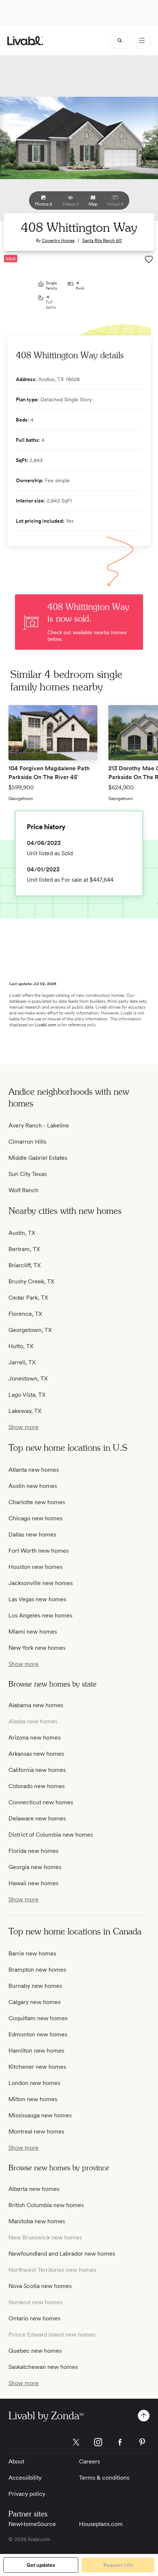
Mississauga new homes (40, 2115)
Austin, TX (22, 1233)
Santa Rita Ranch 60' (102, 241)
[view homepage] (25, 41)
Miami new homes (33, 1632)
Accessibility (25, 2478)
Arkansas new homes (36, 1754)
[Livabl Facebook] (120, 2442)
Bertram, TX (24, 1249)
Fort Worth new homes (39, 1551)
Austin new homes (33, 1486)
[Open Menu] (142, 40)
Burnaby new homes (35, 1986)
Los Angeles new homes (40, 1615)
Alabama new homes (36, 1705)
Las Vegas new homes (37, 1599)
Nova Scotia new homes (40, 2286)
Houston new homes (35, 1567)
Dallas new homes (32, 1534)
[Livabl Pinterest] (142, 2442)
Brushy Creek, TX (31, 1281)
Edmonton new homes (38, 2034)
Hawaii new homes (33, 1883)
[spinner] (120, 40)
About (16, 2461)
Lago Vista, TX (27, 1395)
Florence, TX (25, 1314)
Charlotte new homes (37, 1502)
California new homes (37, 1770)
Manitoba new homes (37, 2221)
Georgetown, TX (30, 1330)
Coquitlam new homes (38, 2018)
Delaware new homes (37, 1818)
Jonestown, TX (28, 1378)
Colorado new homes (37, 1786)
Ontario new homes (34, 2318)
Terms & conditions (104, 2478)
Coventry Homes (58, 241)
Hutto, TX (21, 1346)
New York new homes (37, 1648)
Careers (89, 2461)
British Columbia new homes (46, 2205)
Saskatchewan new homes (43, 2367)
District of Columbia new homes (51, 1835)
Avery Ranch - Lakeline (39, 1125)
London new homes (34, 2083)
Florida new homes (33, 1851)
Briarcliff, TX (25, 1265)
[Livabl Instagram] (98, 2442)
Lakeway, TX (25, 1411)
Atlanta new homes (34, 1470)
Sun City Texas (28, 1174)
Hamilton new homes (36, 2051)
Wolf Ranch (24, 1190)
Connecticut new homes (41, 1802)
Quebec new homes (35, 2351)
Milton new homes (33, 2099)
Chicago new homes (35, 1518)
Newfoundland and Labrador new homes (62, 2254)
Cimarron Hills (27, 1142)
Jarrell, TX (22, 1362)
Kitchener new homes (37, 2067)
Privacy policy (27, 2494)
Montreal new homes (36, 2131)
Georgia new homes (35, 1867)
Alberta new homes (34, 2189)
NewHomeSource (32, 2524)
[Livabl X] (76, 2442)
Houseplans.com (101, 2524)
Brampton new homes (37, 1970)
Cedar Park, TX (28, 1298)
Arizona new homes (35, 1738)
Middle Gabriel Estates (38, 1158)
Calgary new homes (35, 2002)
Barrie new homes (32, 1953)
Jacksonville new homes (41, 1583)
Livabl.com (46, 1025)
